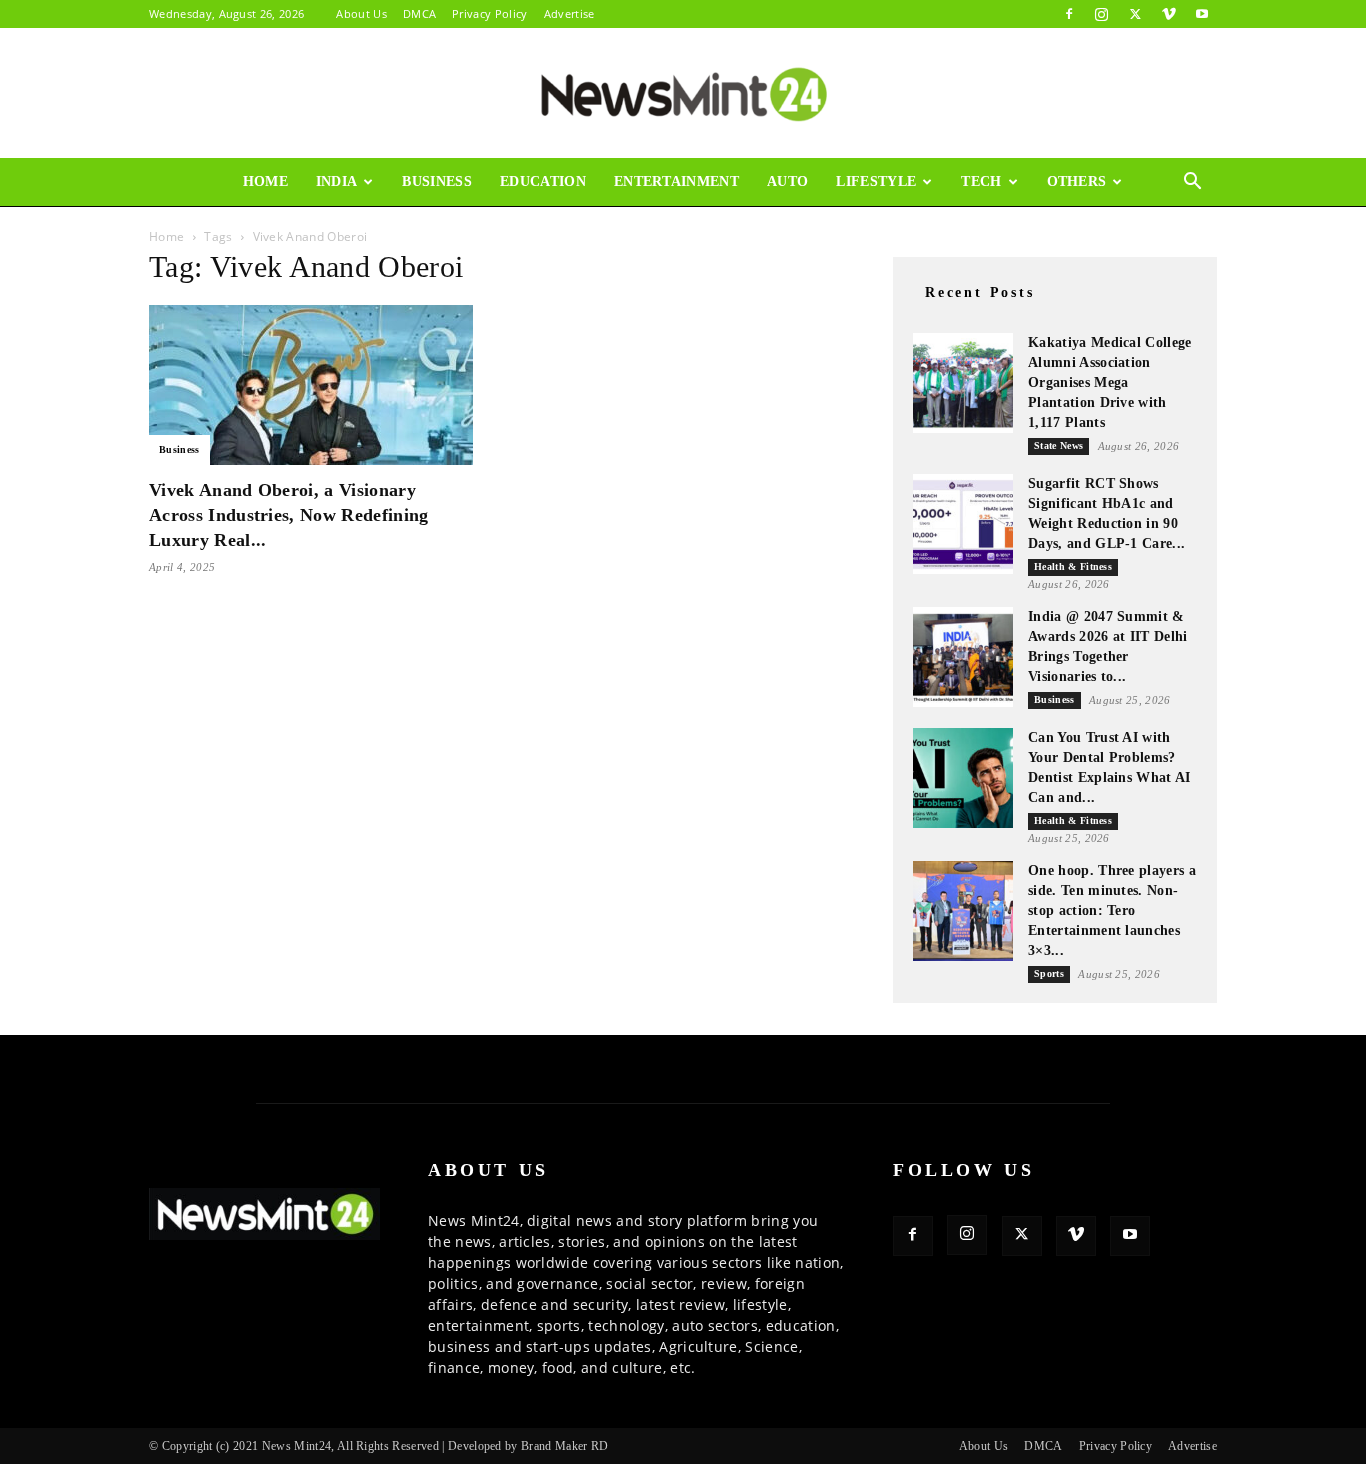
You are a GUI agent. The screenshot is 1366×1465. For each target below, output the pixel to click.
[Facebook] (1069, 14)
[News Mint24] (683, 94)
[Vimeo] (1169, 14)
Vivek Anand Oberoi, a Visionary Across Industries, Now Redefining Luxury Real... (289, 515)
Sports (1049, 973)
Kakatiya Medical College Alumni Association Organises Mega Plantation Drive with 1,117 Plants (1110, 382)
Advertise (569, 13)
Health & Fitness (1073, 566)
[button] (1193, 183)
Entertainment (676, 181)
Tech (981, 181)
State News (1058, 445)
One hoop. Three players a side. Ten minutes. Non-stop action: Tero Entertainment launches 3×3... (1112, 910)
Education (543, 181)
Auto (787, 181)
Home (265, 181)
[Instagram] (1102, 14)
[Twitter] (1135, 14)
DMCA (419, 13)
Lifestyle (876, 181)
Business (437, 181)
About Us (361, 13)
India (337, 181)
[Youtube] (1202, 14)
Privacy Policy (489, 13)
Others (1077, 181)
